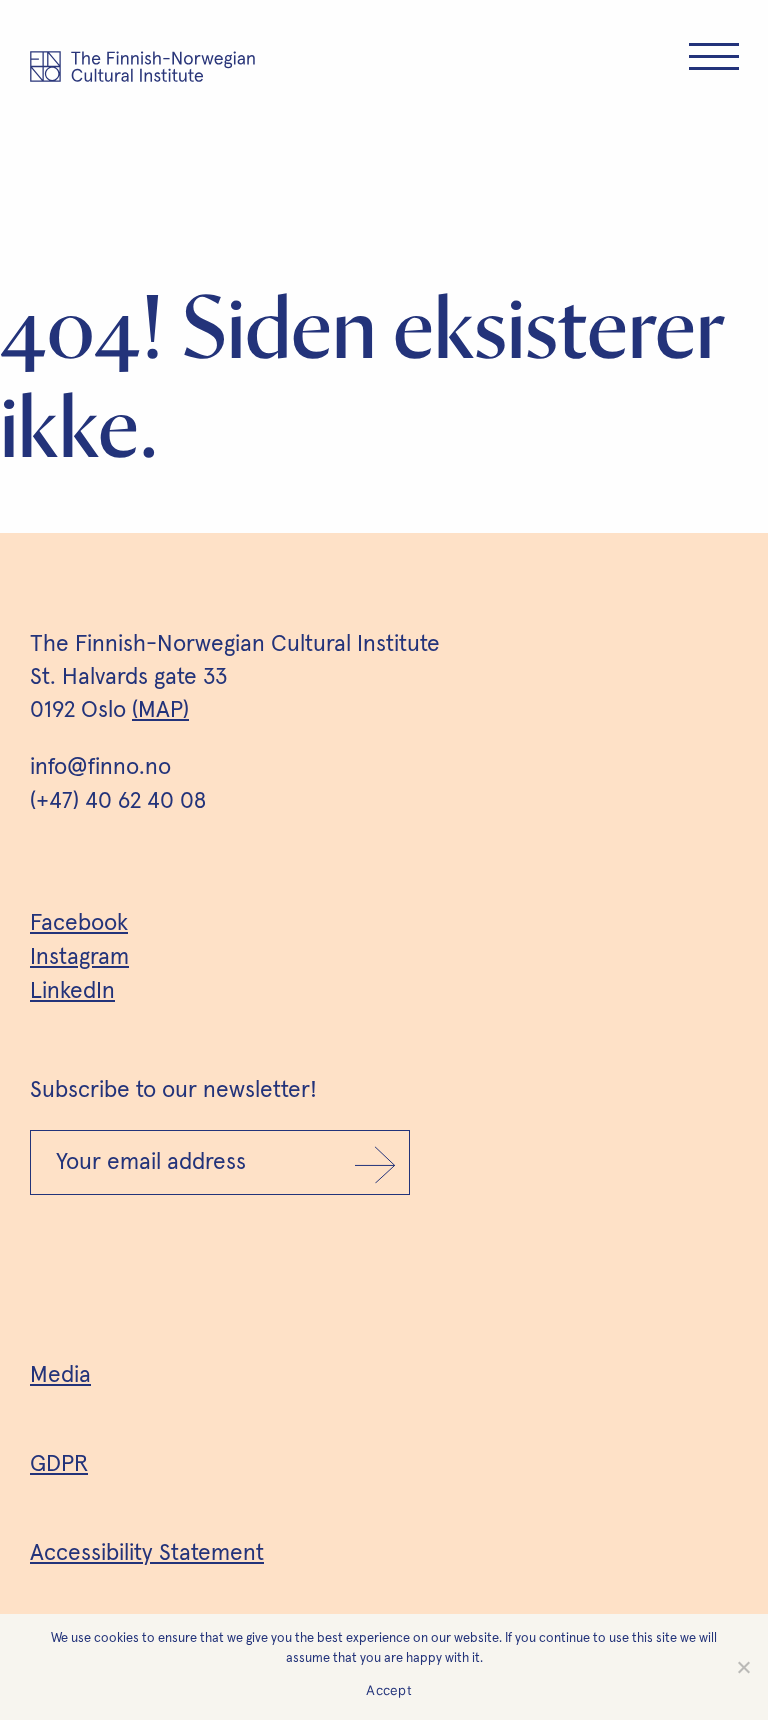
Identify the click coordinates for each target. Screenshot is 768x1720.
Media (60, 1375)
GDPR (59, 1464)
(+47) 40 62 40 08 (118, 801)
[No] (743, 1667)
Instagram (79, 957)
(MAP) (160, 710)
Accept (389, 1690)
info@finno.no (100, 767)
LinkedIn (72, 991)
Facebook (79, 923)
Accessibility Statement (147, 1553)
